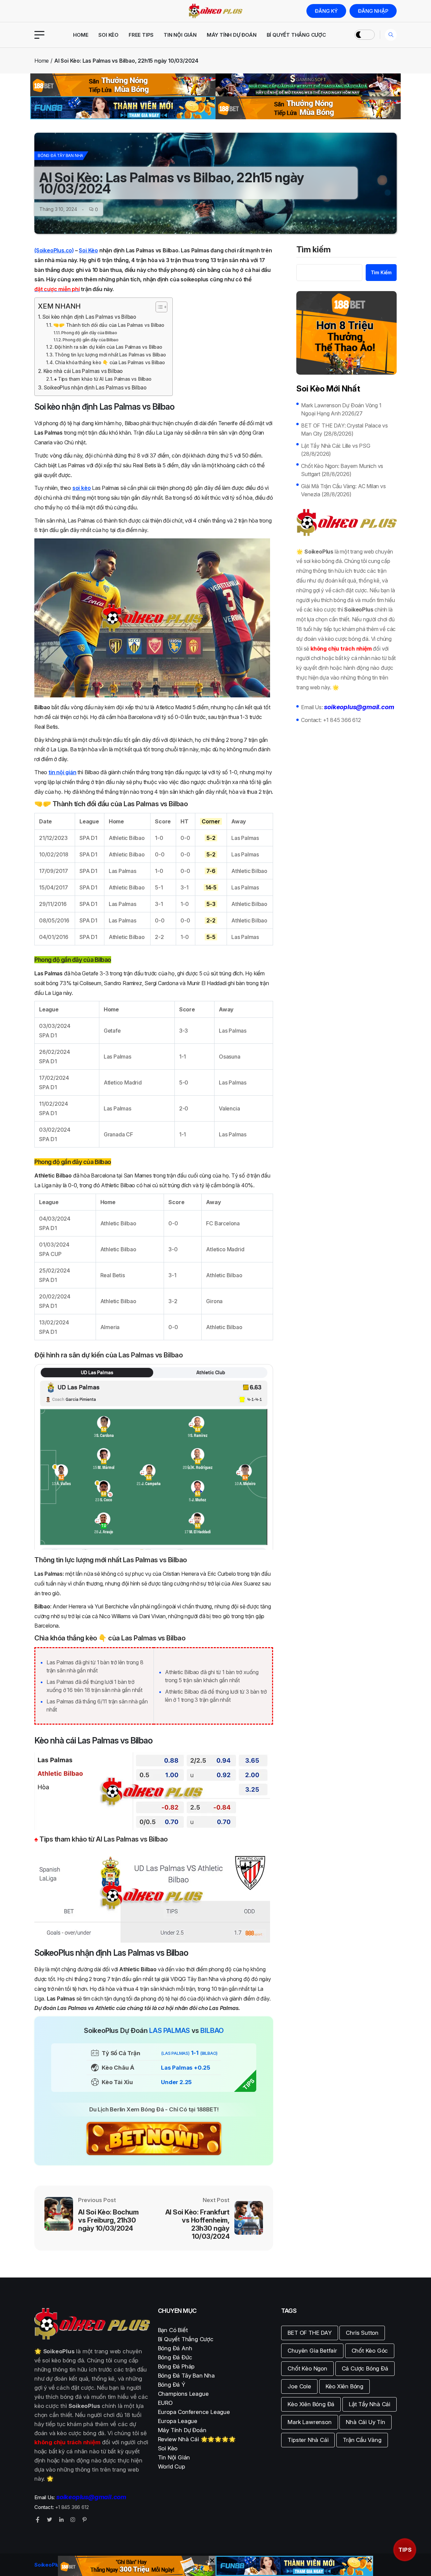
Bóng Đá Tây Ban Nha (60, 155)
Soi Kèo (108, 35)
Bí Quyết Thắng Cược (296, 35)
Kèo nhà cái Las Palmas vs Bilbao (83, 371)
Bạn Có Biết (173, 2330)
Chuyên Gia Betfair (312, 2351)
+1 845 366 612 (342, 720)
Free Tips (141, 35)
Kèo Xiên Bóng (344, 2386)
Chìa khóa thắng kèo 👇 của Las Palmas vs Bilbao (110, 363)
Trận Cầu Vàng (362, 2440)
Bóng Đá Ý (172, 2385)
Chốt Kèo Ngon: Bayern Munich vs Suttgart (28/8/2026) (342, 470)
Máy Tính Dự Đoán (232, 35)
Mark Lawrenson (309, 2422)
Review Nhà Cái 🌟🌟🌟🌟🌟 (197, 2439)
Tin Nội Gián (180, 35)
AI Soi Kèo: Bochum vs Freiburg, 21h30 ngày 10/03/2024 (108, 2220)
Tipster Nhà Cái (308, 2440)
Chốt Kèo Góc (370, 2351)
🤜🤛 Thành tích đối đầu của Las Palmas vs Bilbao (109, 325)
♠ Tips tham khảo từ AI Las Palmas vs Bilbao (103, 379)
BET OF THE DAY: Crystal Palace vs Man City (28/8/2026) (344, 430)
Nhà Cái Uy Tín (365, 2422)
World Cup (172, 2467)
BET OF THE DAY (309, 2333)
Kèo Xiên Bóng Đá (311, 2404)
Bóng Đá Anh (175, 2348)
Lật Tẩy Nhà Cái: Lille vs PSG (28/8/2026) (336, 450)
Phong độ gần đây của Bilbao (89, 333)
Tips (405, 2550)
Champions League (183, 2394)
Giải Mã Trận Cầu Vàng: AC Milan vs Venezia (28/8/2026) (343, 490)
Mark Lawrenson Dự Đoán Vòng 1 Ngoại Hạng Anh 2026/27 (341, 409)
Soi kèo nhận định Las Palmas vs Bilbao (89, 317)
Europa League (178, 2421)
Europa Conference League (194, 2412)
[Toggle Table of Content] (158, 307)
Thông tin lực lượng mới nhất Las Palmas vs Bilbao (110, 355)
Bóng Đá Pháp (176, 2366)
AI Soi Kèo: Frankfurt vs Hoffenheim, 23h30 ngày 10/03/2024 (197, 2224)
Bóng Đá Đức (175, 2357)
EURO (165, 2403)
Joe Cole (299, 2386)
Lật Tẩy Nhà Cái (370, 2404)
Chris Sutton (362, 2333)
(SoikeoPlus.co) (54, 250)
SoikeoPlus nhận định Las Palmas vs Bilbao (95, 388)
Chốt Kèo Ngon (307, 2368)
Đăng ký (326, 11)
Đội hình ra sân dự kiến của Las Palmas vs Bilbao (108, 347)
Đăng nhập (373, 11)
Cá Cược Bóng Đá (365, 2368)
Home (81, 35)
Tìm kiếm (313, 250)
